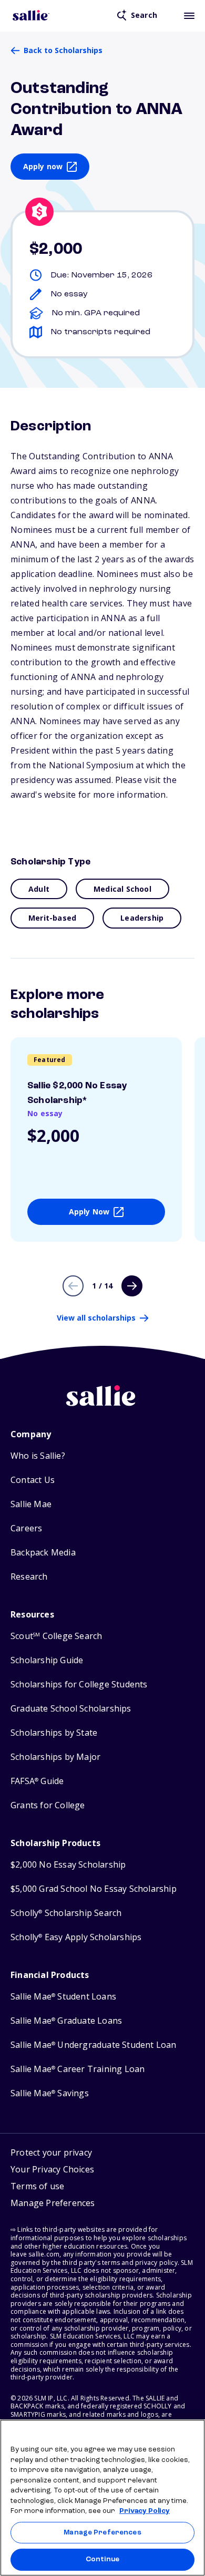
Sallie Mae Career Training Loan (78, 2069)
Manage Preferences (102, 2533)
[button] (53, 2204)
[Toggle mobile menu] (189, 15)
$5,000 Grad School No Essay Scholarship (94, 1889)
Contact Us (33, 1480)
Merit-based (52, 918)
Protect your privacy (51, 2152)
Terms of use (37, 2186)
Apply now (43, 166)
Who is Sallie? (38, 1456)
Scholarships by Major (55, 1757)
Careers (26, 1528)
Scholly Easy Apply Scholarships (76, 1937)
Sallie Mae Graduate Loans (66, 2021)
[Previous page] (73, 1286)
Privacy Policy (145, 2511)
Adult (39, 889)
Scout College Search (56, 1636)
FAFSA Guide (37, 1781)
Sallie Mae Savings (50, 2093)
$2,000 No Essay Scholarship (68, 1865)
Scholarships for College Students (79, 1684)
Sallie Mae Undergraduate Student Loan (94, 2045)
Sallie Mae (31, 1504)
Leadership (142, 918)
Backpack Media (43, 1553)
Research (29, 1577)
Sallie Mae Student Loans (63, 1997)
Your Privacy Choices (52, 2169)
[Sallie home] (31, 15)
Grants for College (48, 1805)
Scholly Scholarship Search (66, 1913)
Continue (102, 2559)
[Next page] (132, 1286)
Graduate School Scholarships (71, 1709)
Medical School (122, 889)
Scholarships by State (54, 1733)
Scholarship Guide (47, 1660)
